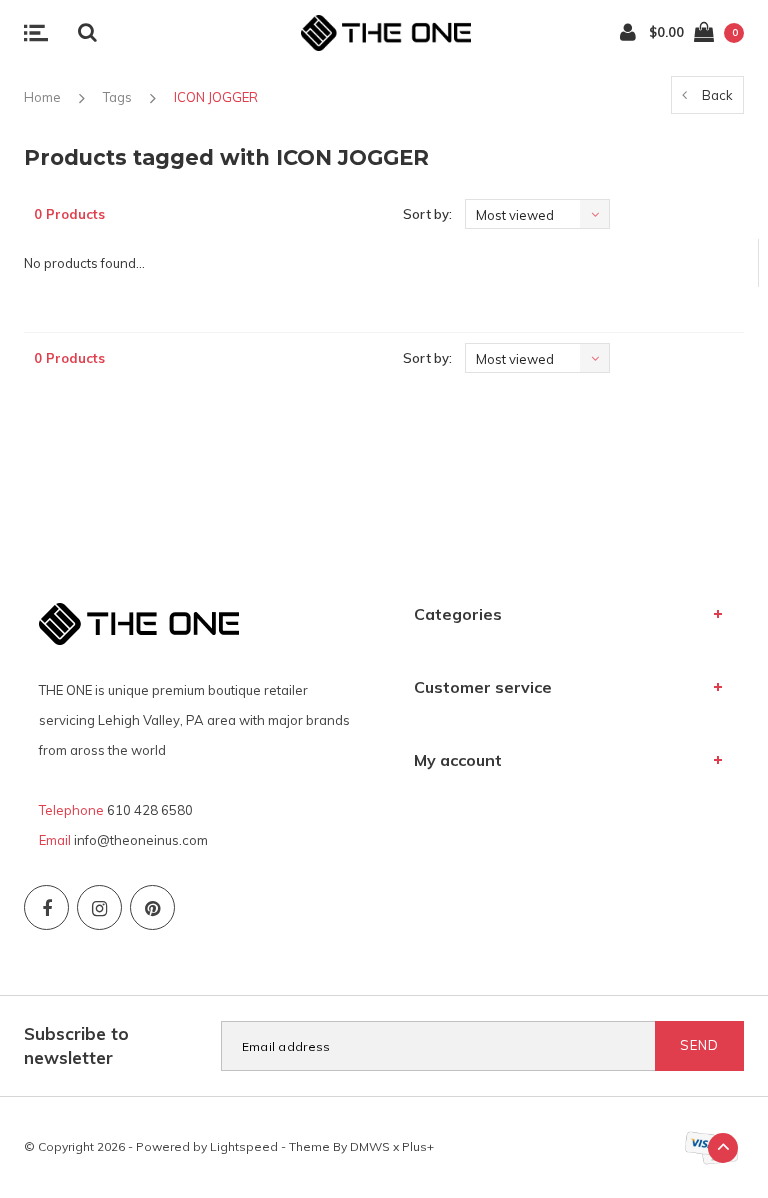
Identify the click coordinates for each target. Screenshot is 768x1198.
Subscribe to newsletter (76, 1045)
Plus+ (418, 1146)
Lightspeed (244, 1146)
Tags (117, 97)
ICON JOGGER (216, 97)
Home (42, 97)
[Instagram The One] (99, 907)
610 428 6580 (150, 810)
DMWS (370, 1146)
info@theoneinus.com (141, 840)
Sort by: (427, 214)
